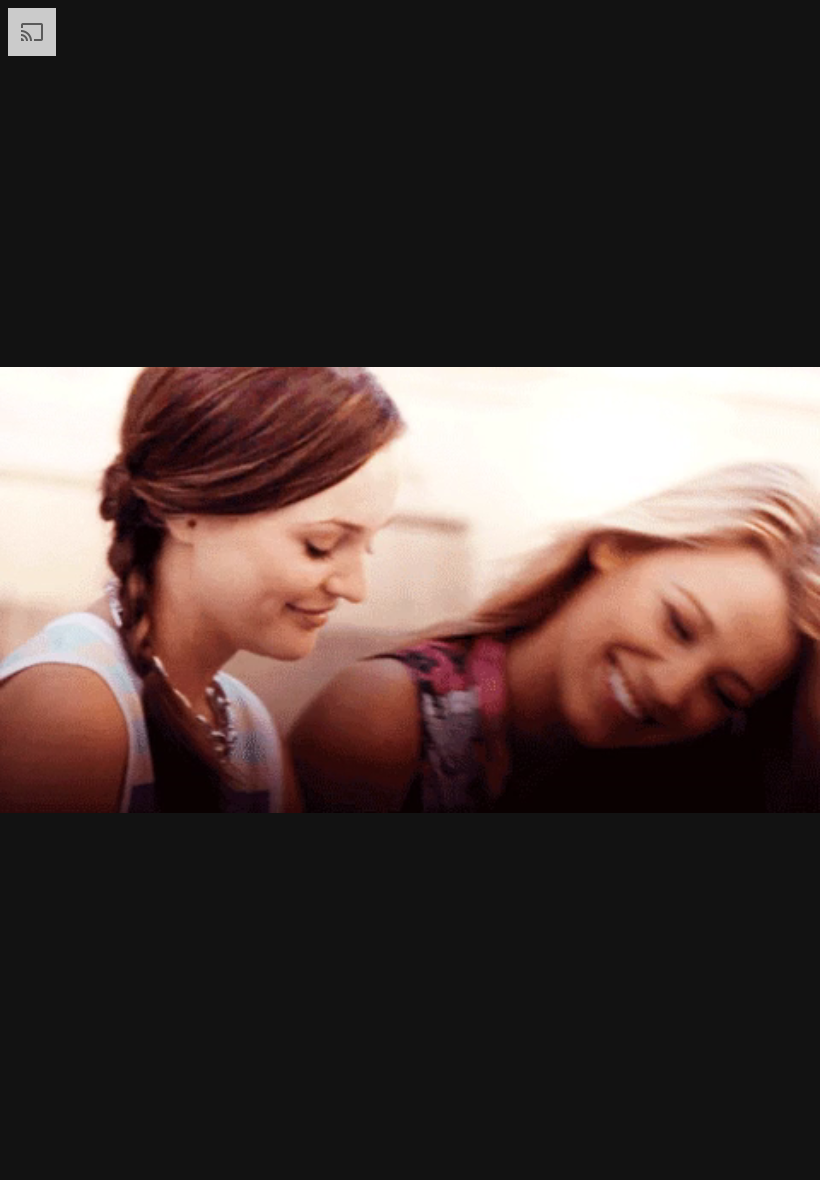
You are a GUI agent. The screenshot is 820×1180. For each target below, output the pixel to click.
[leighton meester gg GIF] (410, 590)
